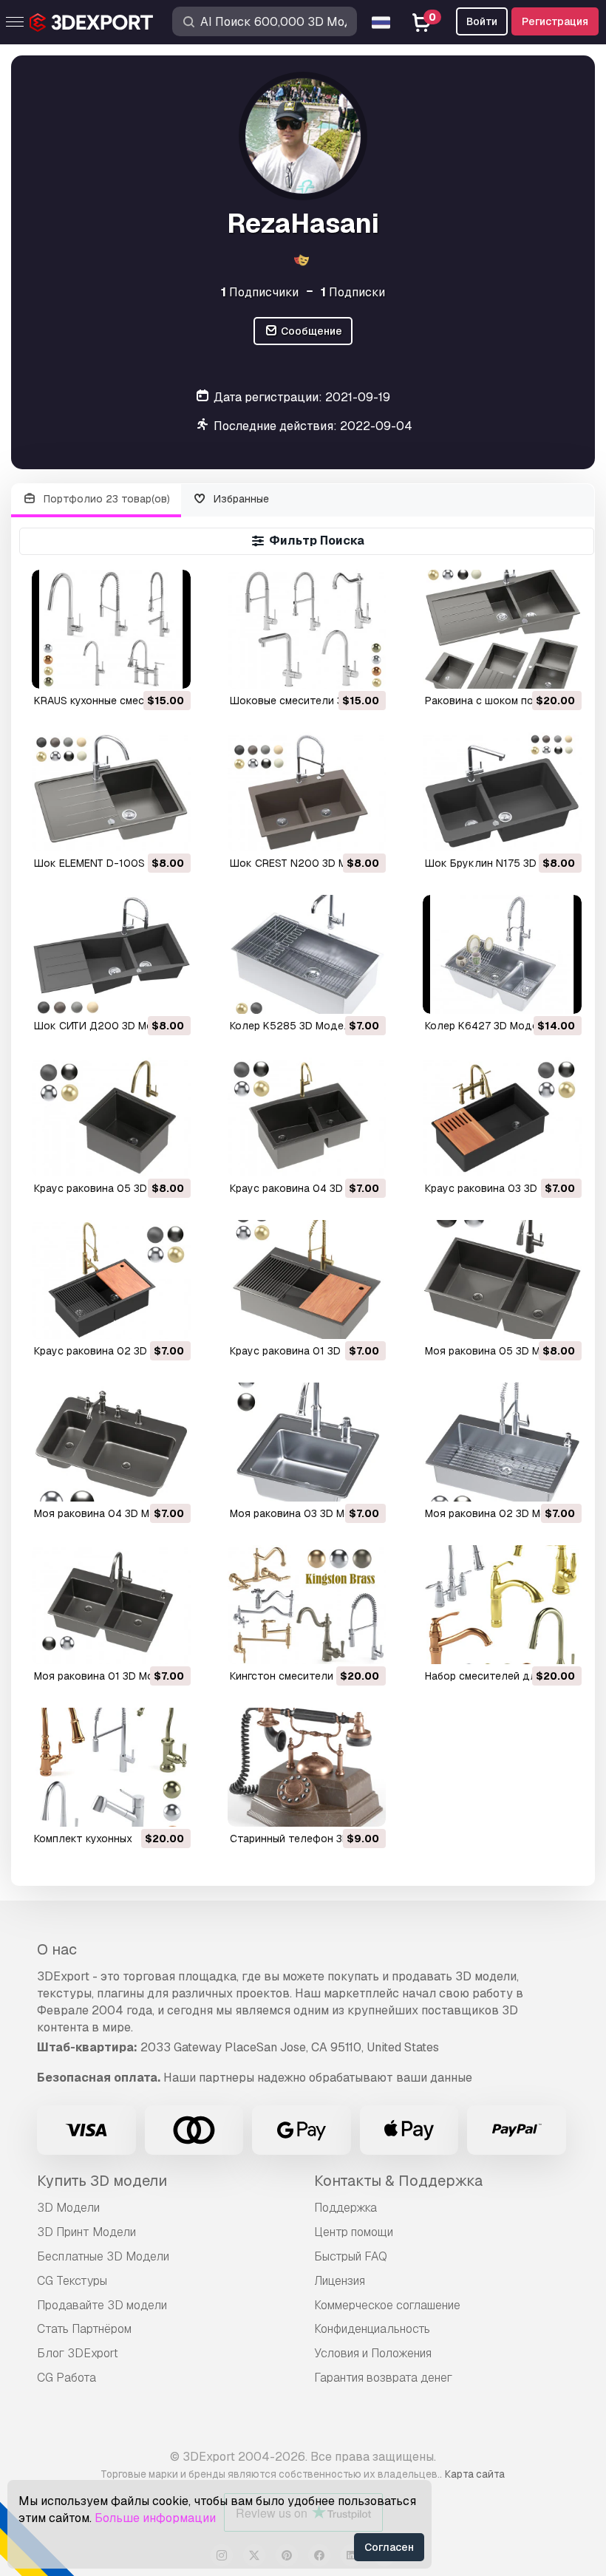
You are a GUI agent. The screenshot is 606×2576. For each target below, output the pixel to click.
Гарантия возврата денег (383, 2378)
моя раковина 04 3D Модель (108, 1513)
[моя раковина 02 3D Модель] (502, 1442)
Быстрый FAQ (351, 2256)
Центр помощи (354, 2232)
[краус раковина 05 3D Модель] (111, 1117)
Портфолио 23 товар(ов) (105, 499)
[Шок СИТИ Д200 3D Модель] (111, 954)
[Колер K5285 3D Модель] (307, 954)
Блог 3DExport (78, 2353)
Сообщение (310, 331)
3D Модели (68, 2208)
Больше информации (155, 2518)
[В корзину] (139, 668)
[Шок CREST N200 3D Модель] (307, 792)
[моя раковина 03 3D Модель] (307, 1442)
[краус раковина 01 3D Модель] (307, 1280)
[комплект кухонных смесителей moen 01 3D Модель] (111, 1767)
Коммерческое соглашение (387, 2305)
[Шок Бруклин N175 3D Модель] (502, 792)
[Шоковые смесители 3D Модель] (307, 629)
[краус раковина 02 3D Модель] (111, 1280)
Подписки (353, 292)
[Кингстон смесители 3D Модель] (307, 1605)
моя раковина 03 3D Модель (303, 1513)
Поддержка (345, 2208)
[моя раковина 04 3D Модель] (111, 1442)
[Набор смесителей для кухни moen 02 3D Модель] (502, 1605)
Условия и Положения (373, 2353)
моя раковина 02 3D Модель (499, 1513)
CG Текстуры (72, 2281)
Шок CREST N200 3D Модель (304, 863)
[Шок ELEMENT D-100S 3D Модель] (111, 792)
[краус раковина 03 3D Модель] (502, 1117)
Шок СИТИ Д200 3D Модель (106, 1026)
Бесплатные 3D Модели (103, 2256)
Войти (482, 21)
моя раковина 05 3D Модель (499, 1351)
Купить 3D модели (102, 2181)
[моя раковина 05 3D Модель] (502, 1280)
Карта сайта (475, 2474)
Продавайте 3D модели (102, 2305)
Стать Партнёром (84, 2329)
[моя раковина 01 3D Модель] (111, 1605)
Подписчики (260, 292)
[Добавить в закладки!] (169, 668)
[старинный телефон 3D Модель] (307, 1767)
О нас (57, 1949)
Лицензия (340, 2281)
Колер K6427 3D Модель (488, 1026)
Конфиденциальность (372, 2329)
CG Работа (67, 2378)
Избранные (240, 499)
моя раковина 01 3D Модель (107, 1676)
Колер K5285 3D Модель (293, 1026)
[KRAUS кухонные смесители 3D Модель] (111, 629)
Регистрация (555, 21)
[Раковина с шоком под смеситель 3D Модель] (502, 629)
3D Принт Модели (86, 2232)
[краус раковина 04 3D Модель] (307, 1117)
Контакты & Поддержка (398, 2181)
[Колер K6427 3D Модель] (502, 954)
